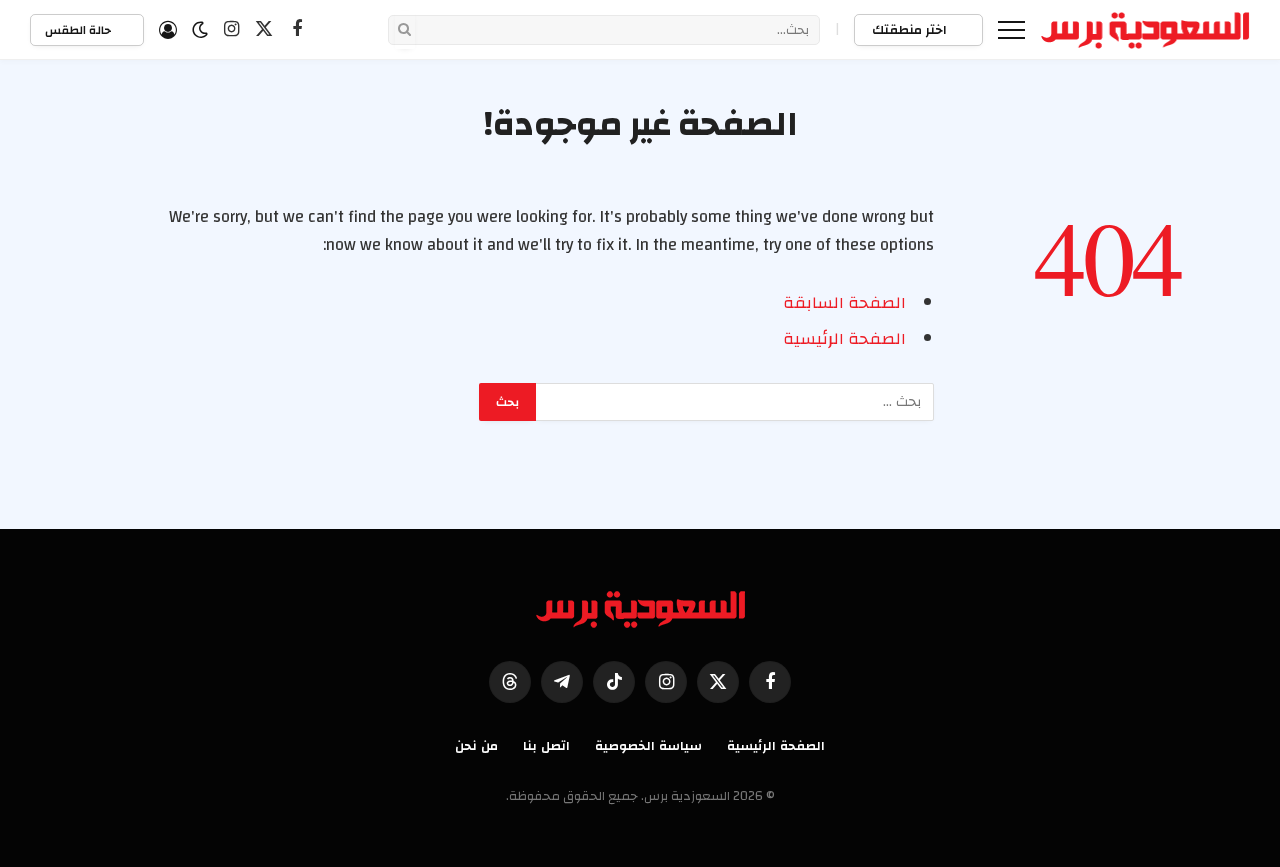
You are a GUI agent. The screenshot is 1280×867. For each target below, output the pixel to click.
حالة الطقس (79, 30)
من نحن (476, 746)
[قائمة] (1011, 29)
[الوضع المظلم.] (200, 30)
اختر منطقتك (911, 30)
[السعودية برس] (1145, 30)
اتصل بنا (546, 746)
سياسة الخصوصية (648, 746)
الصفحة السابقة (844, 303)
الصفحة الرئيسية (844, 339)
